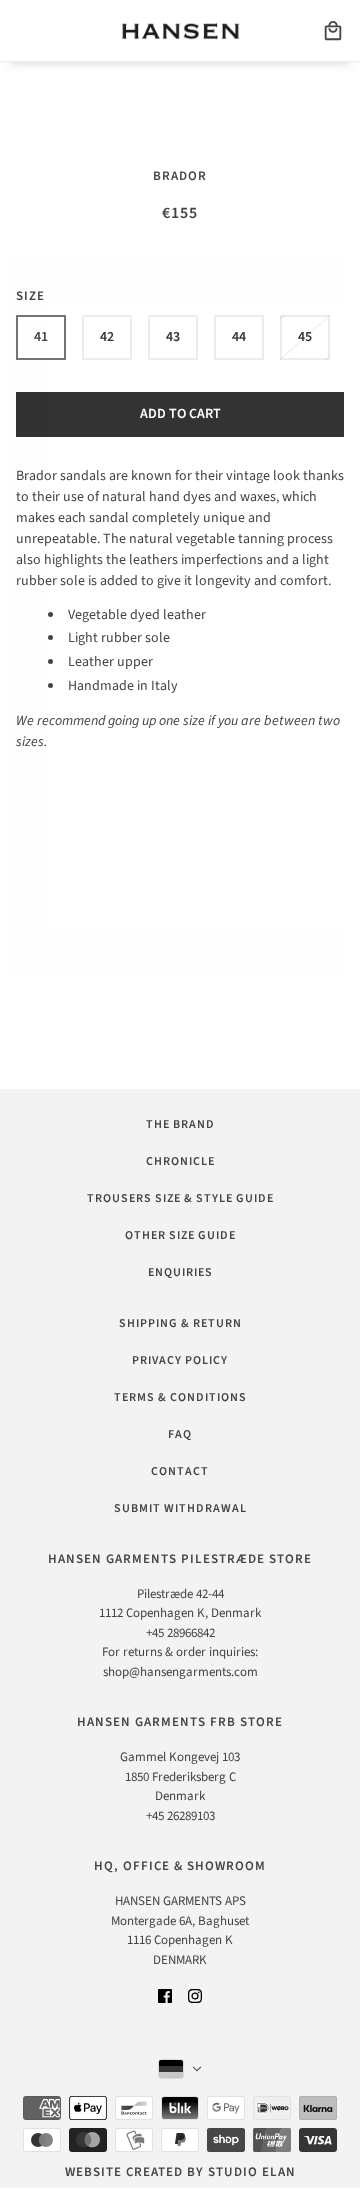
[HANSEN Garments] (180, 31)
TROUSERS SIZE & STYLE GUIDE (180, 1198)
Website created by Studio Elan (180, 2172)
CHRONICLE (180, 1161)
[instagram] (195, 1995)
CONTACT (180, 1471)
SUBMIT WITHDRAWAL (180, 1508)
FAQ (180, 1434)
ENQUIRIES (180, 1272)
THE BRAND (180, 1124)
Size (30, 296)
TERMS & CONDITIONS (180, 1397)
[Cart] (333, 31)
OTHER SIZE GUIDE (180, 1235)
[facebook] (165, 1995)
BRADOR (180, 176)
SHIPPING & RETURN (180, 1323)
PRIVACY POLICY (180, 1360)
